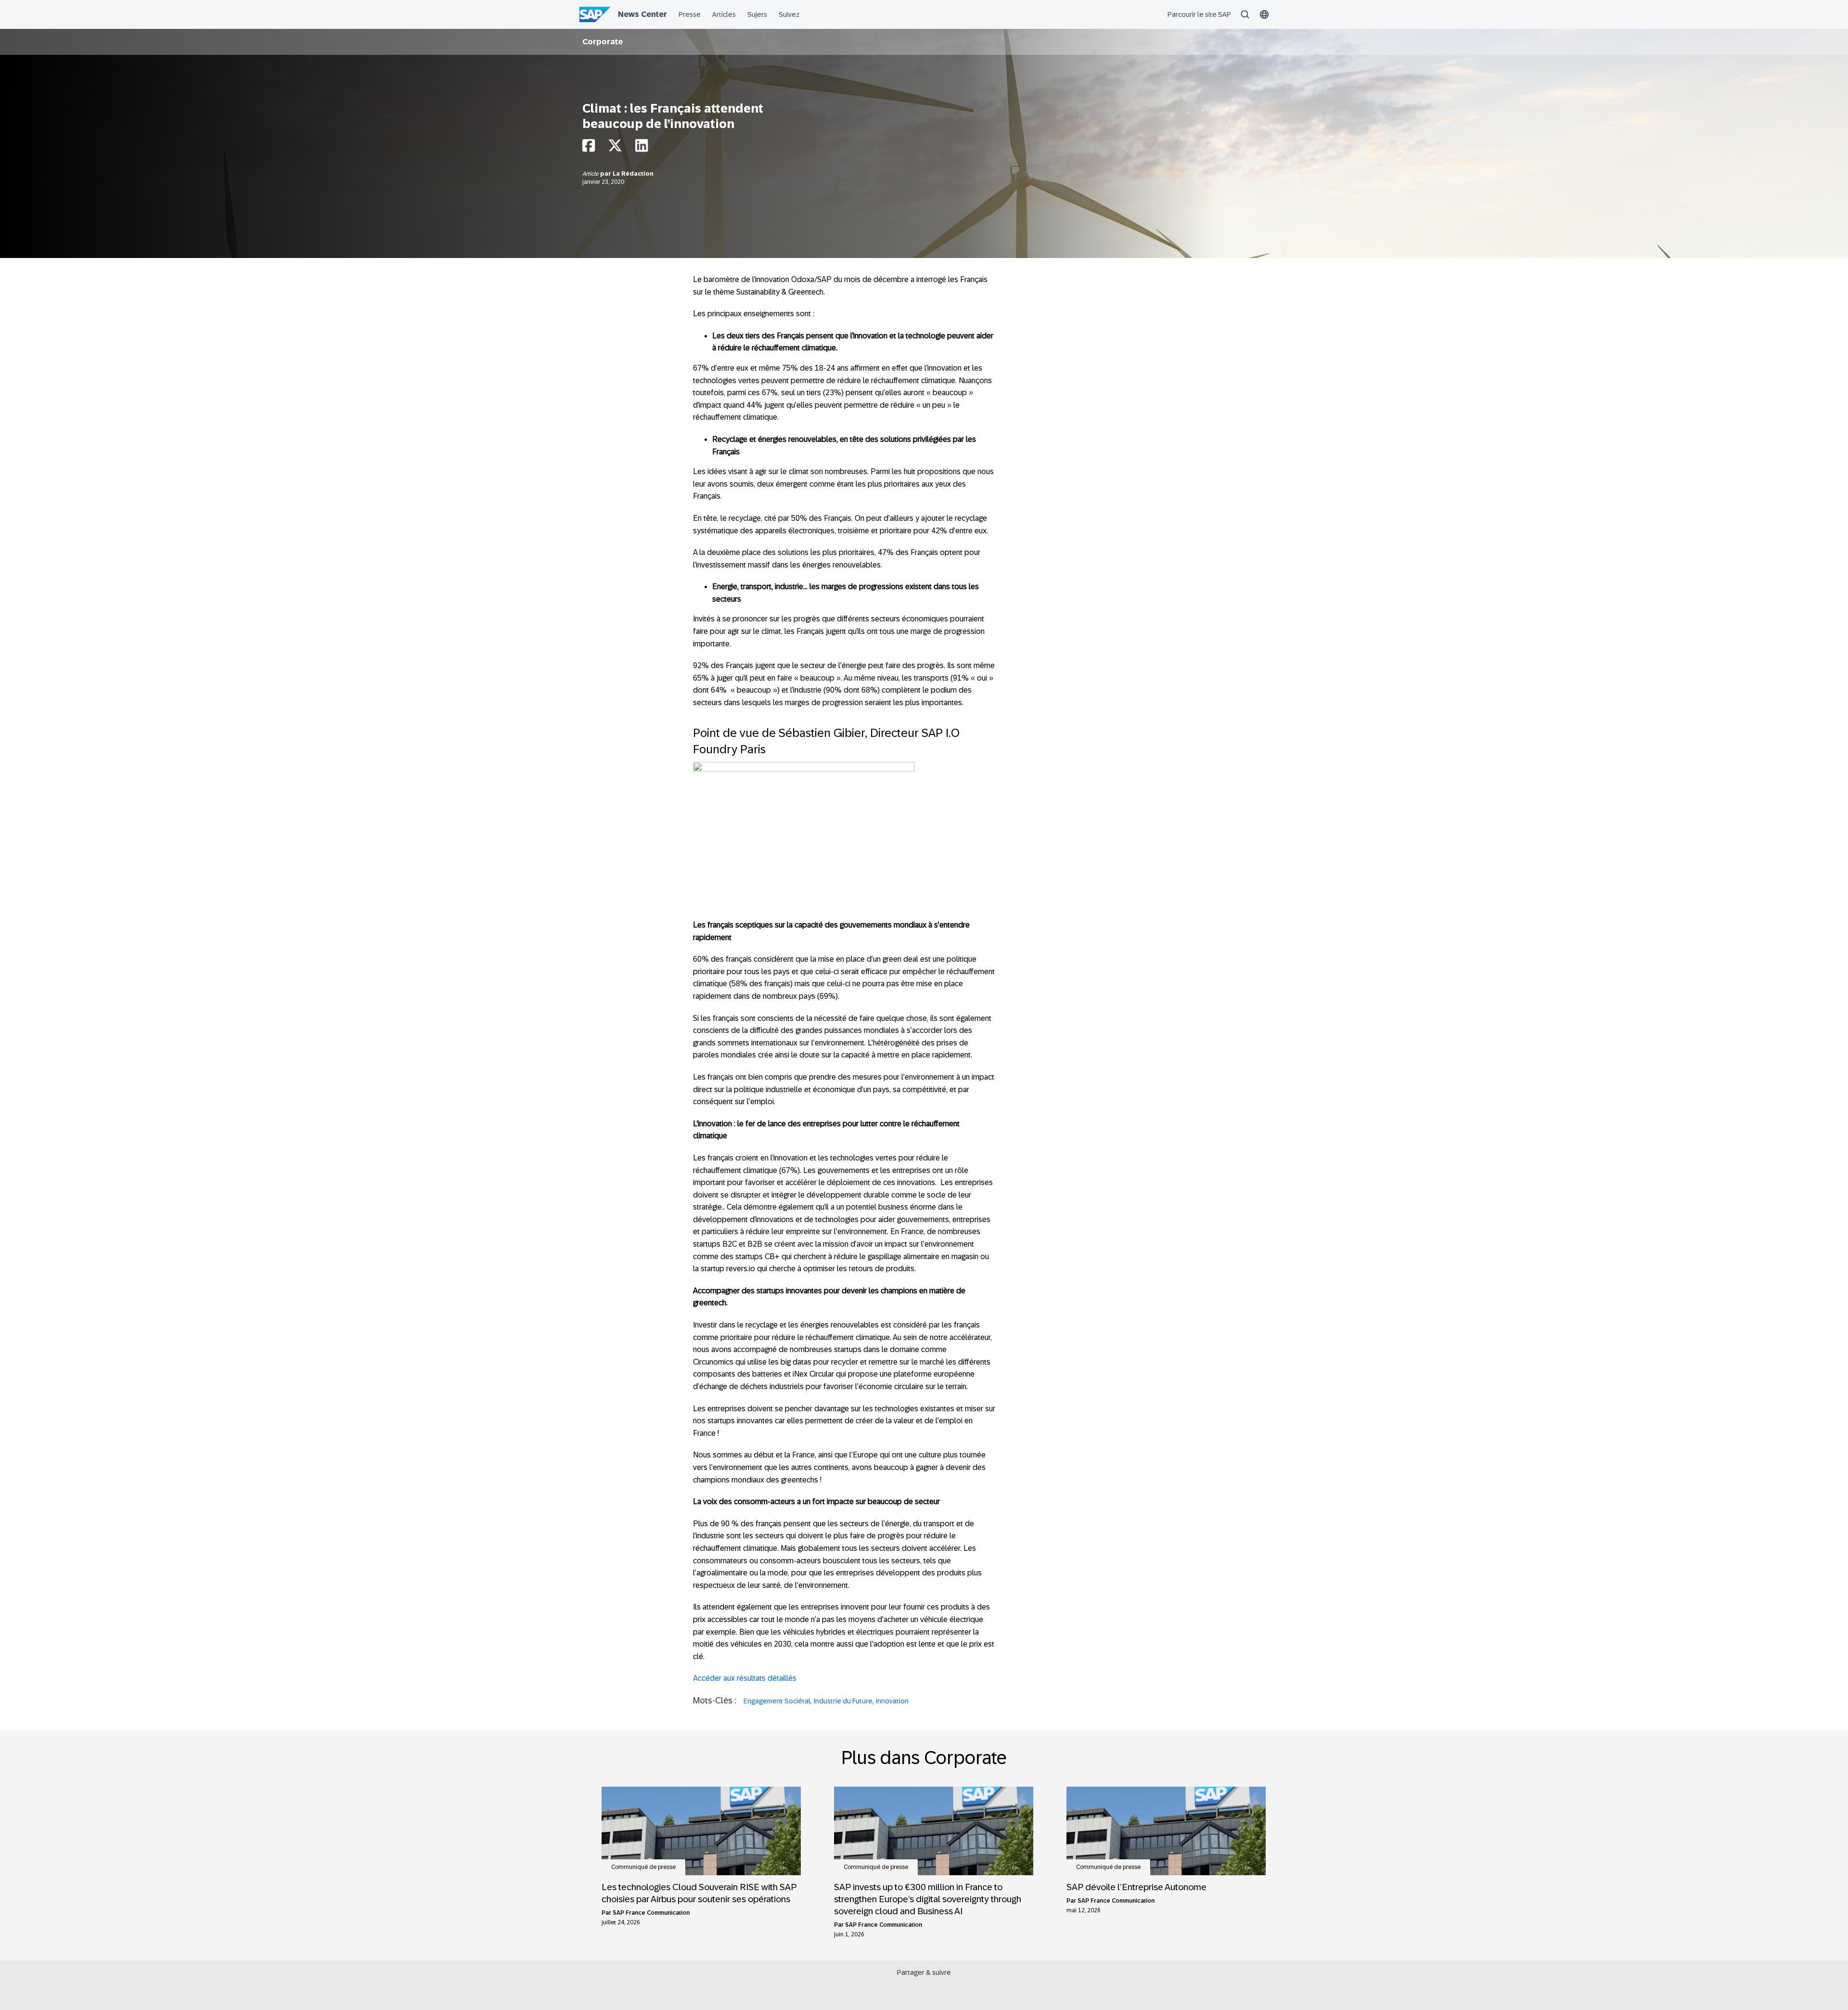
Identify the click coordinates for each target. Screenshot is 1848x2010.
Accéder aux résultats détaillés (745, 1678)
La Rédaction (633, 174)
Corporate (603, 42)
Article (591, 174)
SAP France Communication (651, 1913)
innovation (892, 1701)
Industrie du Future (843, 1701)
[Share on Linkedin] (642, 148)
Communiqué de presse (643, 1867)
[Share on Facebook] (589, 148)
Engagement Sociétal (777, 1701)
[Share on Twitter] (615, 148)
